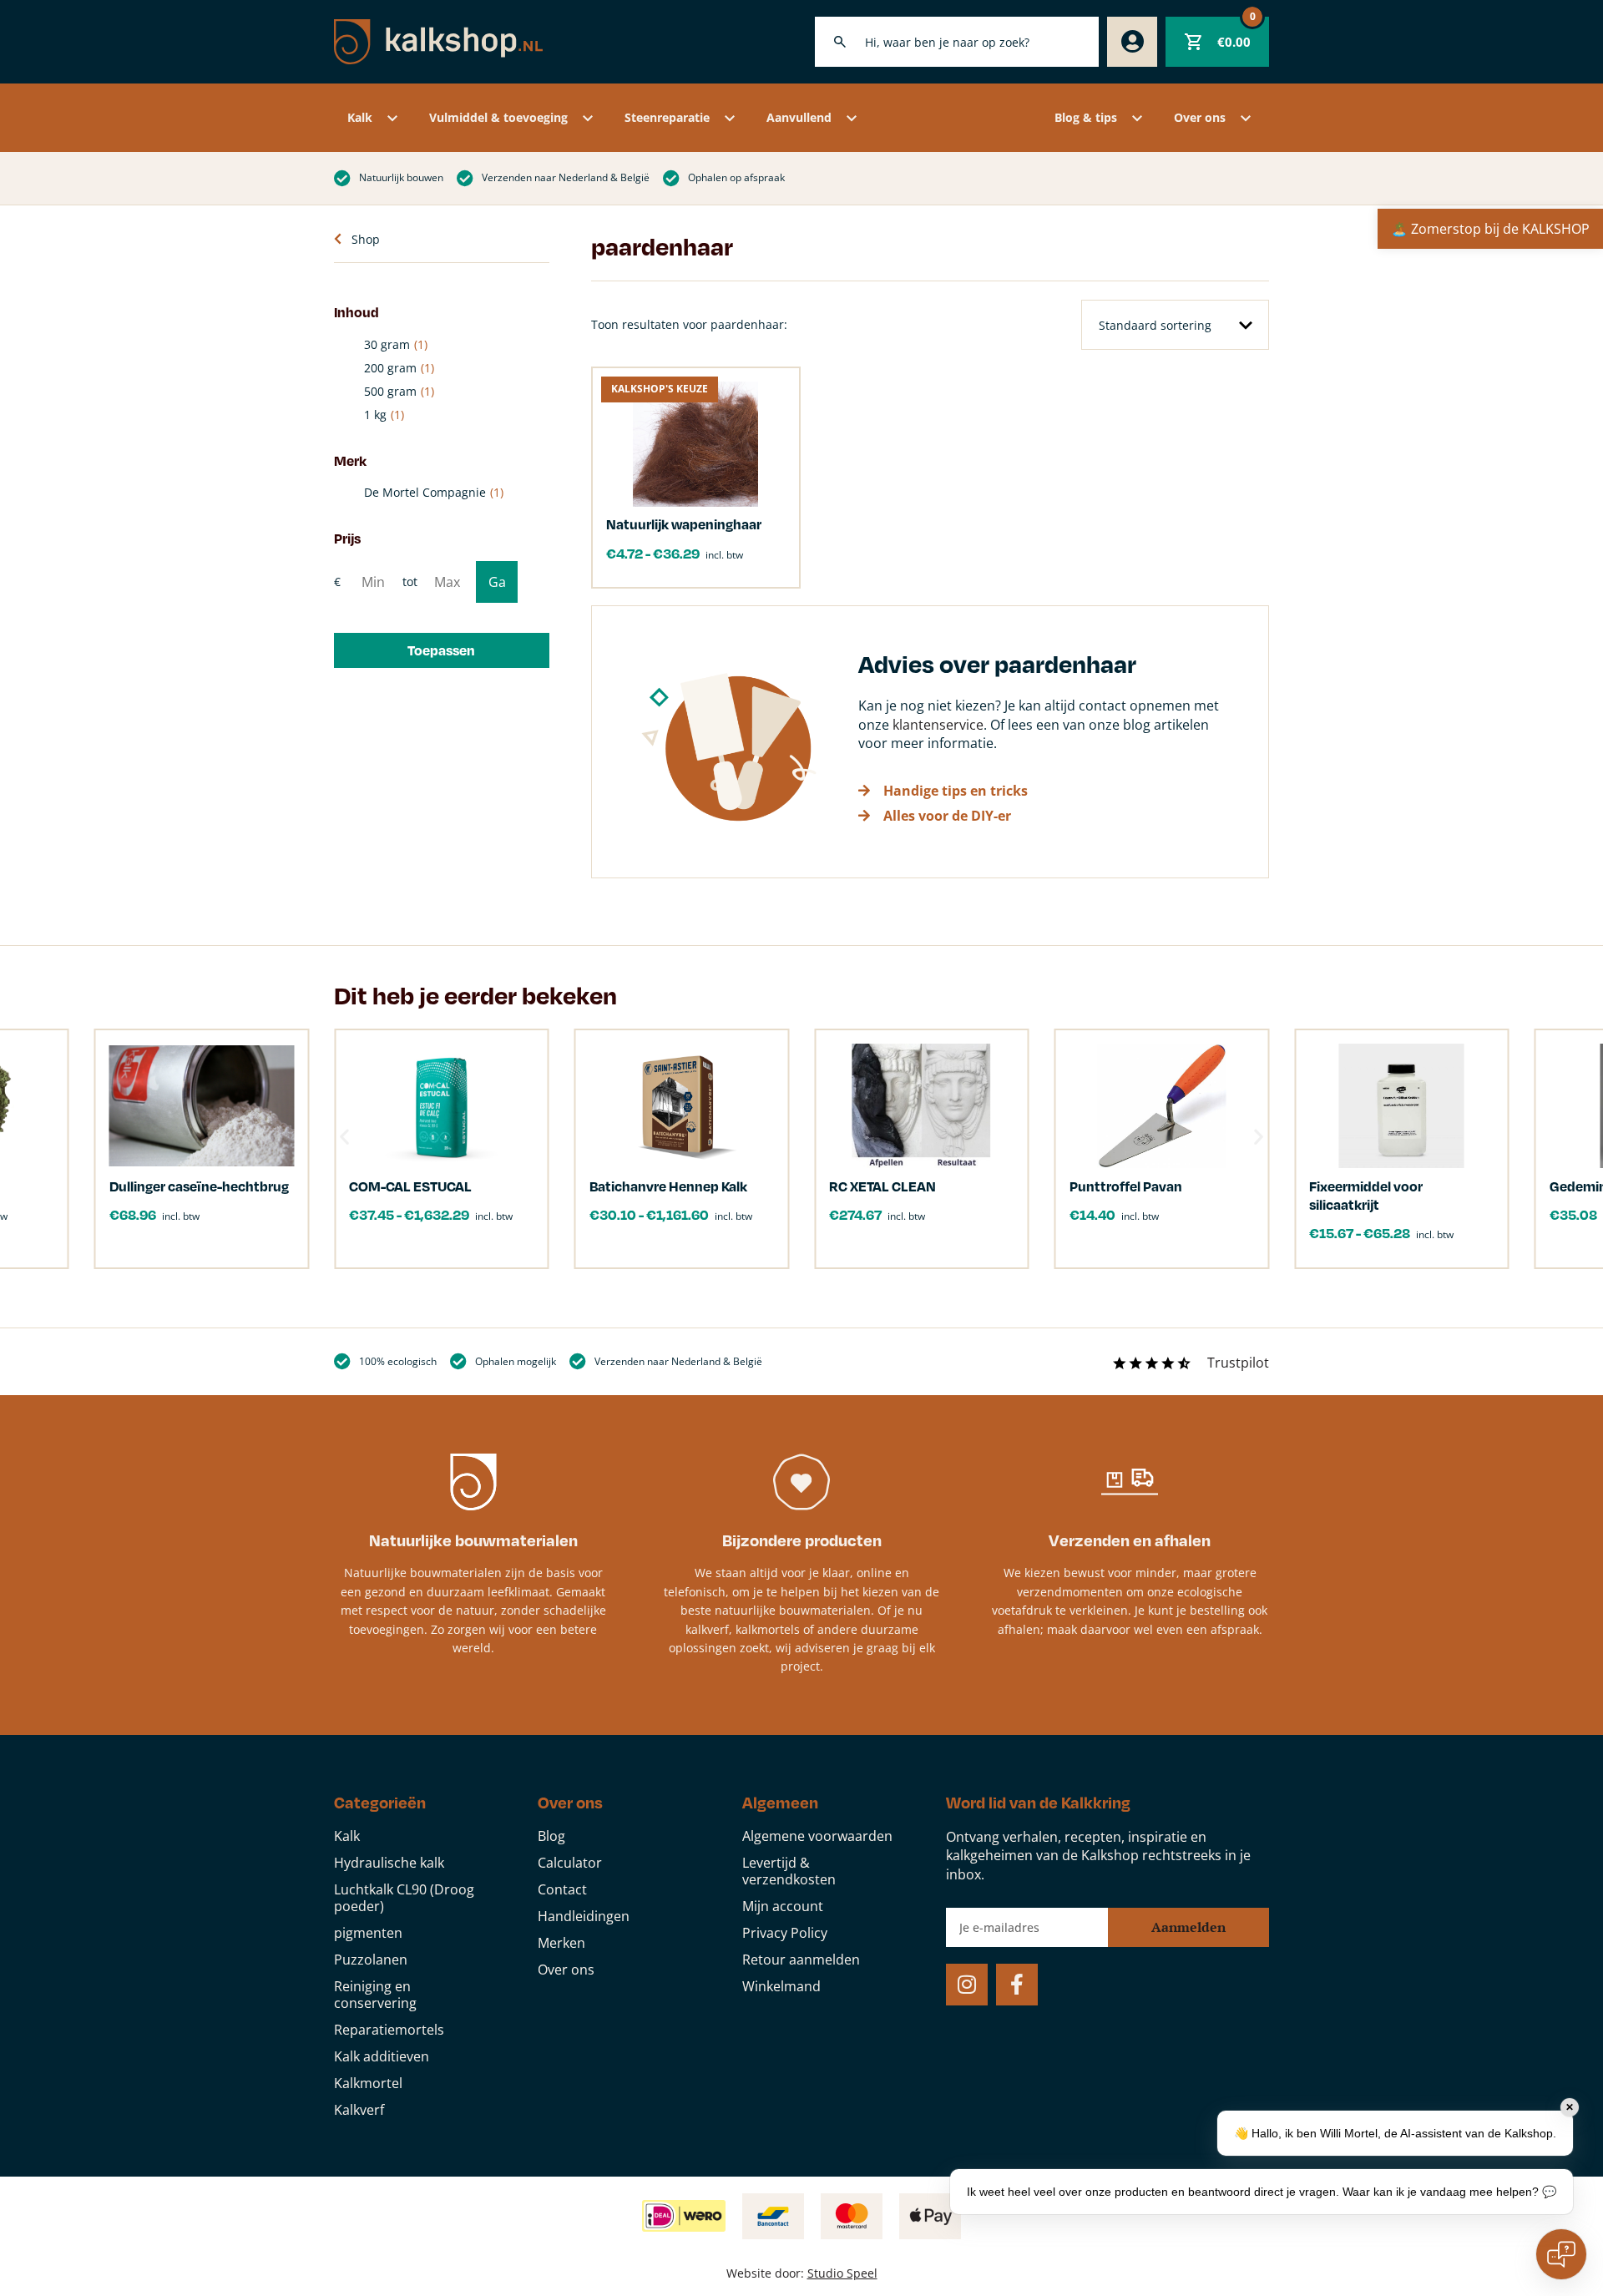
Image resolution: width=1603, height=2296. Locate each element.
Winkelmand (781, 1986)
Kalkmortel (368, 2083)
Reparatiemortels (389, 2030)
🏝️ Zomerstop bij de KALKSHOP (1490, 229)
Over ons (1200, 117)
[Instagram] (967, 1985)
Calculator (570, 1863)
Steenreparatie (667, 117)
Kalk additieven (382, 2056)
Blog (551, 1836)
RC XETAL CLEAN (882, 1186)
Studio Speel (842, 2273)
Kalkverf (359, 2110)
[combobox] (957, 42)
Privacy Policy (785, 1933)
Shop (366, 239)
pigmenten (368, 1933)
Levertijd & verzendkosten (789, 1871)
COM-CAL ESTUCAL (410, 1186)
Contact (562, 1889)
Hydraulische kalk (389, 1863)
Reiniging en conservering (375, 1995)
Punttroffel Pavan (1126, 1186)
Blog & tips (1086, 117)
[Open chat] (1561, 2254)
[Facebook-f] (1017, 1985)
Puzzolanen (371, 1960)
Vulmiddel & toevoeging (498, 117)
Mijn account (783, 1906)
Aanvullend (799, 117)
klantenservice (938, 725)
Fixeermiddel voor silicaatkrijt (1366, 1195)
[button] (442, 650)
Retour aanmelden (801, 1960)
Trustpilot (1238, 1363)
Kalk (360, 117)
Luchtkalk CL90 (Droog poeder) (404, 1898)
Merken (561, 1943)
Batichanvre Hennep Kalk (668, 1186)
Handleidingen (584, 1916)
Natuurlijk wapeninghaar (684, 524)
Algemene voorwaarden (817, 1836)
